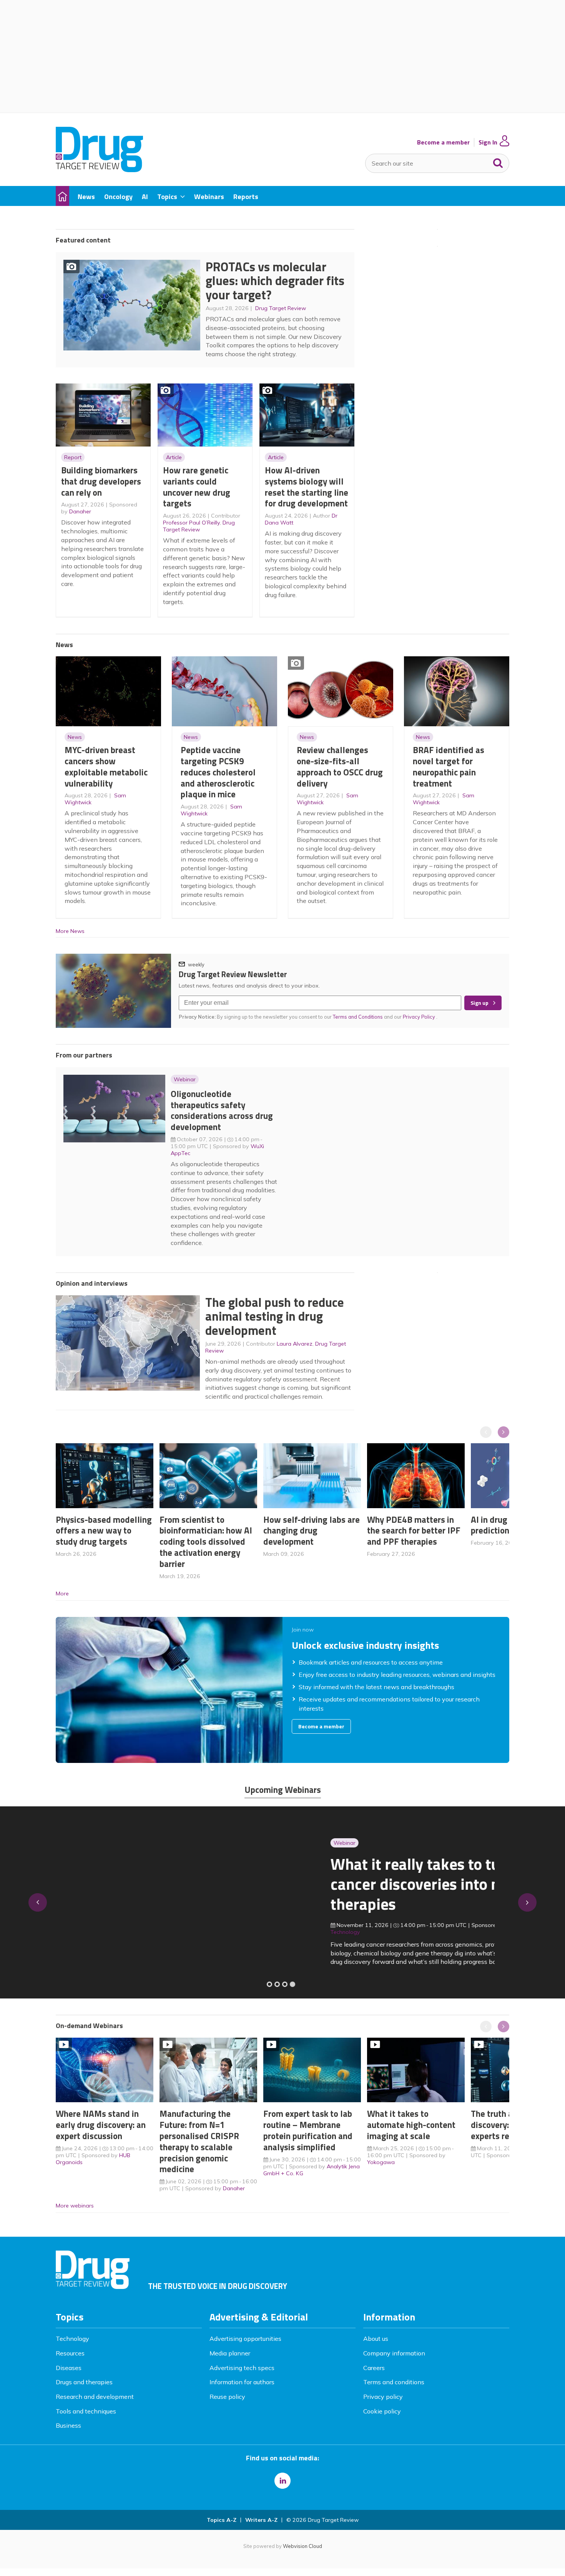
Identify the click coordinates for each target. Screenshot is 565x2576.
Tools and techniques (86, 2411)
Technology (72, 2339)
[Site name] (99, 170)
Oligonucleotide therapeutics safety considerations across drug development (222, 1110)
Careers (374, 2368)
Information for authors (242, 2382)
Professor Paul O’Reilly (191, 523)
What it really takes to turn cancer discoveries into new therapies (150, 1884)
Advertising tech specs (242, 2368)
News (75, 737)
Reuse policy (227, 2397)
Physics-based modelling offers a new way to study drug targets (104, 1531)
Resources (70, 2353)
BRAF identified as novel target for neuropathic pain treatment (449, 766)
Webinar (185, 1079)
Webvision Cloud (302, 2546)
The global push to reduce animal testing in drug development (275, 1316)
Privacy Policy (420, 1017)
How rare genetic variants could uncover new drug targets (197, 487)
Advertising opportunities (245, 2339)
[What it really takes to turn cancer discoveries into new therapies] (292, 1984)
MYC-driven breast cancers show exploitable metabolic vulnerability (106, 766)
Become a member (443, 142)
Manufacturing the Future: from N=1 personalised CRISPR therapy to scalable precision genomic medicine (199, 2141)
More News (70, 931)
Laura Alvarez (295, 1344)
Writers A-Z (261, 2520)
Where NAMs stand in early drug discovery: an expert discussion (101, 2125)
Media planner (230, 2353)
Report (73, 457)
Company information (394, 2353)
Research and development (95, 2397)
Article (174, 457)
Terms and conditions (394, 2382)
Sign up (479, 1003)
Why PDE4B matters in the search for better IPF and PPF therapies (414, 1531)
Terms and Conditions (358, 1017)
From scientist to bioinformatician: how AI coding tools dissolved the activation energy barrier (206, 1542)
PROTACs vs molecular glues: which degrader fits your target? (275, 281)
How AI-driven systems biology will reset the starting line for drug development (307, 487)
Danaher (80, 511)
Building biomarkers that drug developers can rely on (101, 481)
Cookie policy (382, 2411)
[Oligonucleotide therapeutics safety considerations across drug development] (285, 1984)
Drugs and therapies (84, 2382)
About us (376, 2339)
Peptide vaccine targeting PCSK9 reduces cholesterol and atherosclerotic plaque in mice (218, 772)
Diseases (69, 2368)
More (62, 1593)
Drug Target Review (281, 308)
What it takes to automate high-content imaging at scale (411, 2125)
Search (498, 161)
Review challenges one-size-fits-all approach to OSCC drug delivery (340, 766)
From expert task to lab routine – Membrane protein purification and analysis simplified (308, 2130)
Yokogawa (381, 2162)
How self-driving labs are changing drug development (312, 1531)
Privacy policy (383, 2397)
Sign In (488, 142)
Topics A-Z (222, 2520)
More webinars (75, 2206)
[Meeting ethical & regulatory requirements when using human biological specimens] (269, 1984)
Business (68, 2425)
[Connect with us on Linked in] (282, 2481)
